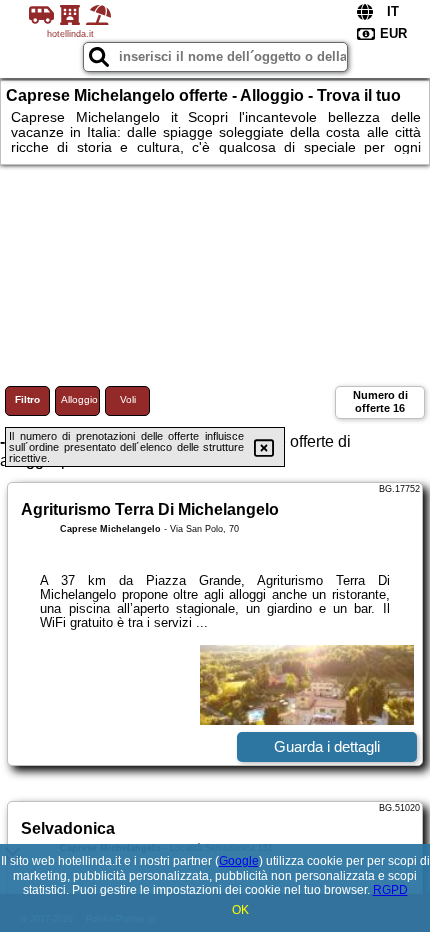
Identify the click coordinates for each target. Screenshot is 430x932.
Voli (128, 399)
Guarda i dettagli (327, 746)
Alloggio (79, 399)
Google (239, 861)
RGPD (390, 890)
